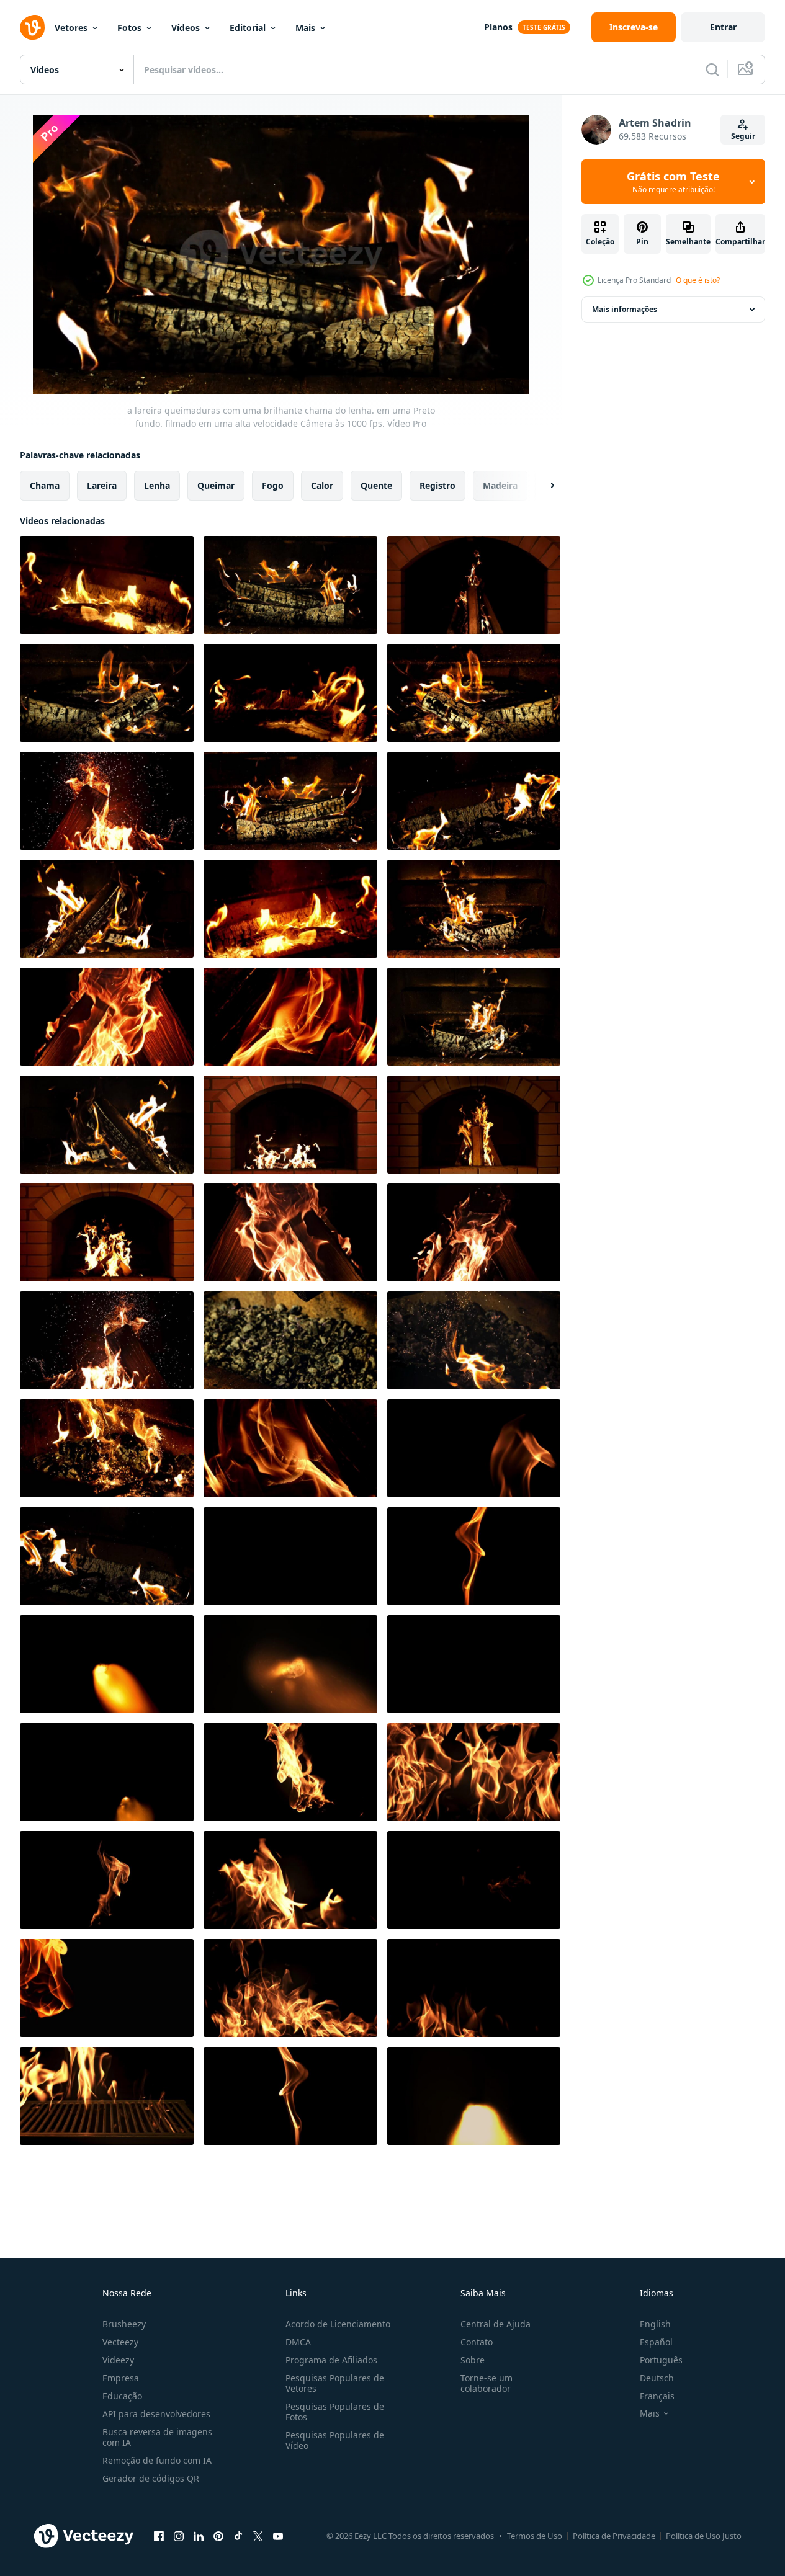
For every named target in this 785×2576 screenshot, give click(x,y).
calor (322, 485)
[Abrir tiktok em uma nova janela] (238, 2536)
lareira (102, 485)
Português (661, 2360)
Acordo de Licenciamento (338, 2324)
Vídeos (186, 28)
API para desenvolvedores (156, 2414)
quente (376, 485)
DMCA (298, 2342)
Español (656, 2342)
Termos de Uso (535, 2536)
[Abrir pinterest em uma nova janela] (218, 2536)
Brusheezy (124, 2324)
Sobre (473, 2360)
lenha (157, 485)
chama (45, 485)
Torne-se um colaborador (487, 2383)
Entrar (723, 27)
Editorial (248, 28)
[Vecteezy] (32, 27)
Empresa (121, 2378)
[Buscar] (712, 69)
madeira (500, 485)
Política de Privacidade (614, 2536)
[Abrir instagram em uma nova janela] (179, 2536)
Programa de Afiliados (331, 2360)
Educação (122, 2396)
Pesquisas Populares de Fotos (335, 2412)
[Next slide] (542, 486)
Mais (305, 28)
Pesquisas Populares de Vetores (335, 2383)
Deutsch (657, 2378)
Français (657, 2396)
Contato (477, 2342)
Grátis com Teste (673, 182)
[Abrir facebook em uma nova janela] (159, 2536)
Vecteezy (120, 2342)
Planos (498, 27)
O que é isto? (698, 280)
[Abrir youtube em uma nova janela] (278, 2536)
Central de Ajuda (496, 2324)
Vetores (71, 28)
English (655, 2324)
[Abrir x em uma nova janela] (258, 2536)
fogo (273, 485)
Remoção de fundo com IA (157, 2460)
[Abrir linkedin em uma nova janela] (199, 2536)
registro (437, 485)
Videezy (118, 2360)
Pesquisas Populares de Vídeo (335, 2440)
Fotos (129, 28)
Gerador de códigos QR (151, 2478)
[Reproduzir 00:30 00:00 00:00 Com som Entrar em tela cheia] (281, 254)
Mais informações (625, 309)
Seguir (743, 136)
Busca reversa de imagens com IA (157, 2437)
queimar (216, 485)
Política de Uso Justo (704, 2536)
